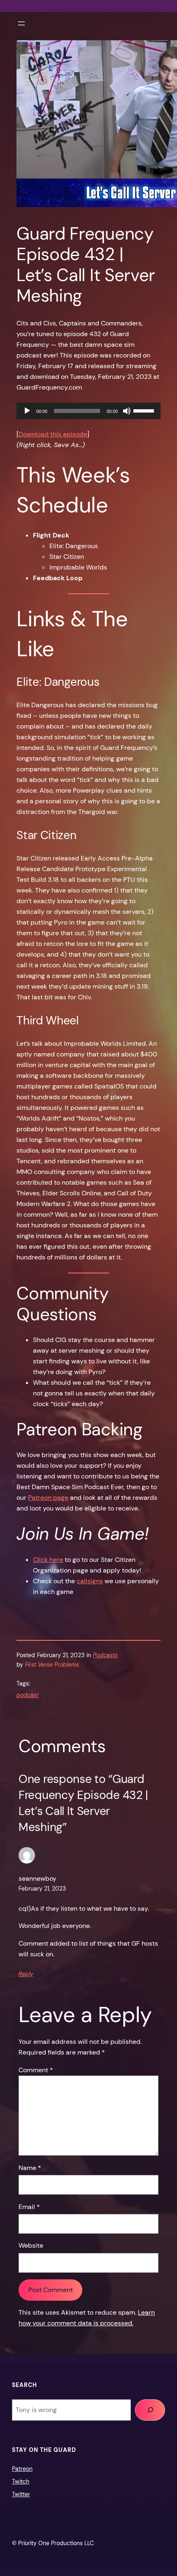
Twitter (21, 2494)
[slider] (145, 410)
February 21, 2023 (42, 1889)
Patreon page (48, 1498)
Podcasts (105, 1655)
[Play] (27, 411)
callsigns (90, 1581)
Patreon (22, 2469)
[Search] (150, 2410)
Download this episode (53, 434)
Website (31, 2245)
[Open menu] (21, 23)
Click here (48, 1560)
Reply (26, 1974)
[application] (88, 411)
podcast (28, 1695)
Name (30, 2168)
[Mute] (127, 411)
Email (29, 2207)
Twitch (21, 2481)
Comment (36, 2070)
